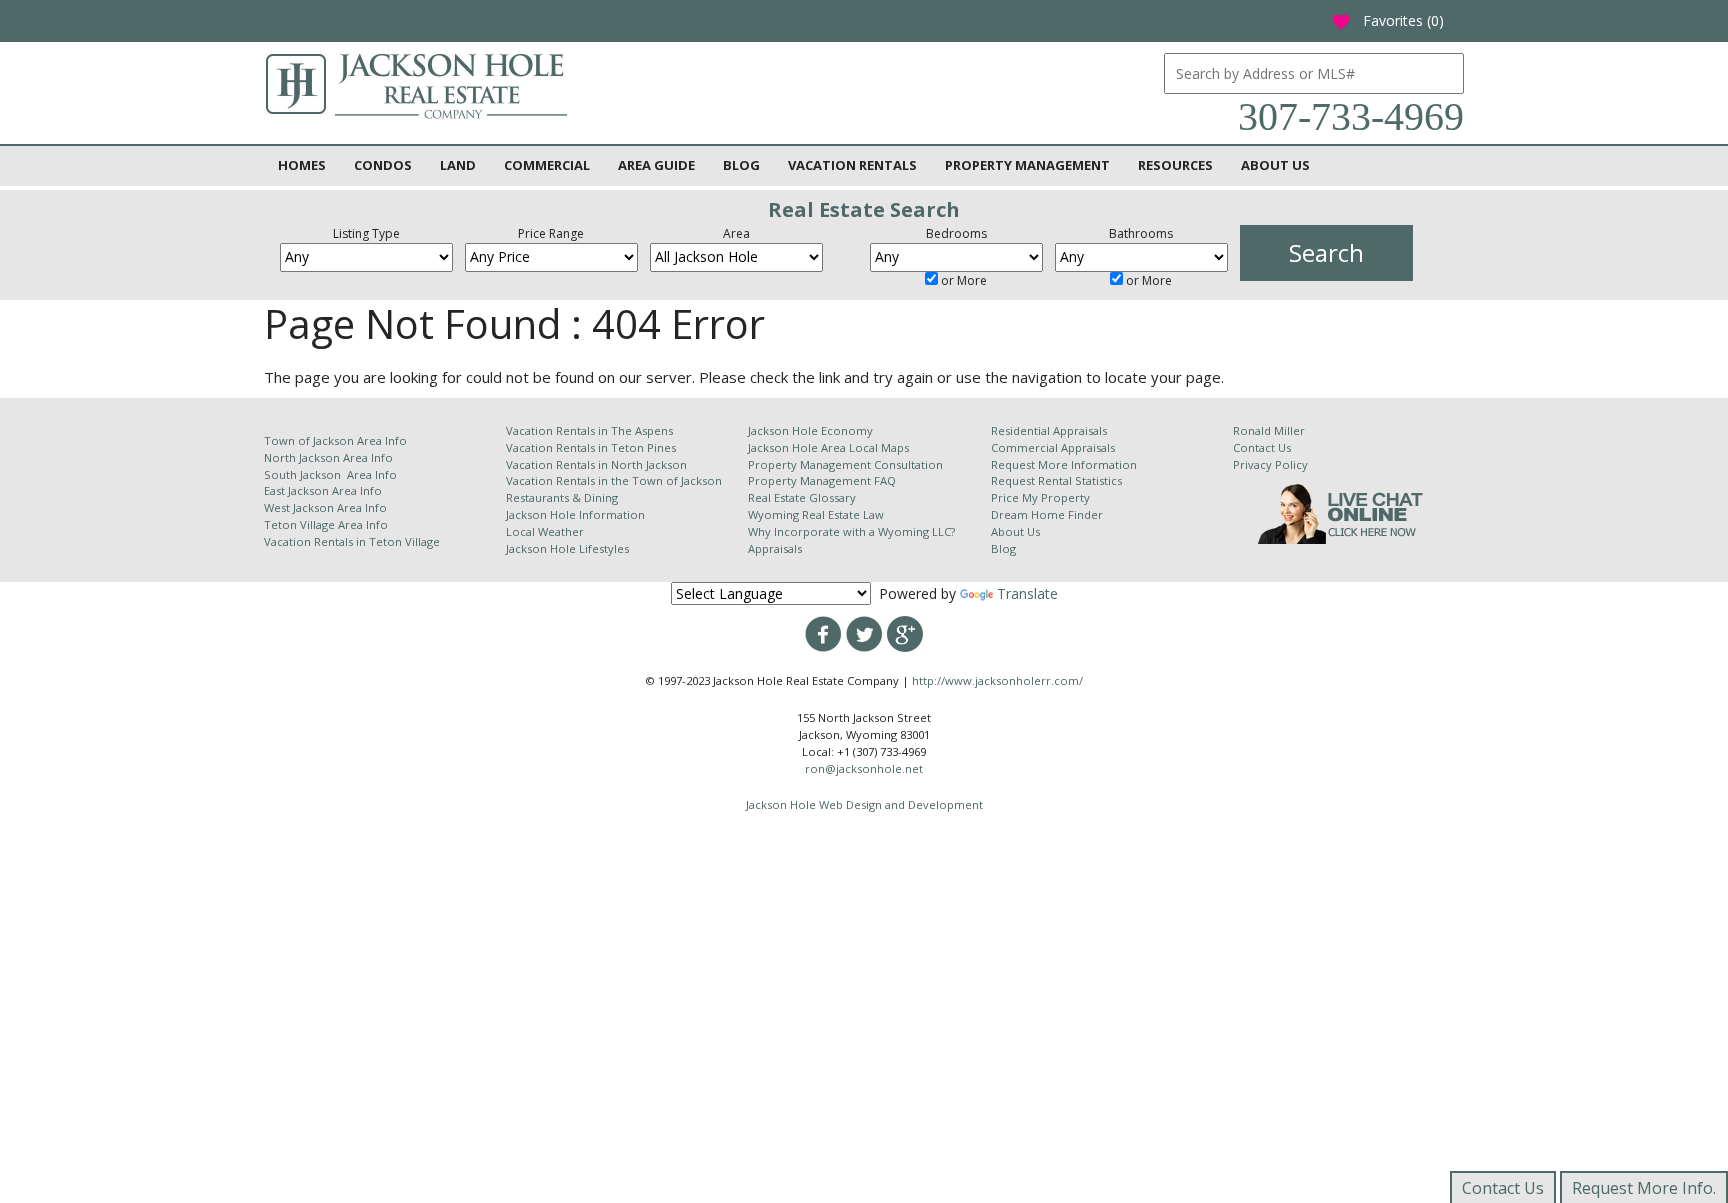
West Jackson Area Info (325, 507)
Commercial (547, 165)
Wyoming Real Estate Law (816, 514)
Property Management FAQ (822, 480)
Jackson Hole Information (575, 514)
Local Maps (879, 447)
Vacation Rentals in (316, 541)
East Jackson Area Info (323, 490)
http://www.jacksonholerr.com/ (997, 680)
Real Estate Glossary (802, 497)
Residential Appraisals (1049, 430)
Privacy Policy (1270, 464)
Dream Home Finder (1047, 514)
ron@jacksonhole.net (864, 768)
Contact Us (1262, 447)
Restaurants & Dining (562, 497)
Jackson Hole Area (798, 447)
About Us (1275, 165)
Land (458, 165)
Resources (1175, 165)
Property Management (1027, 165)
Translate (1027, 593)
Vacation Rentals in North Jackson (596, 464)
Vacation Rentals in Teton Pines (591, 447)
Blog (741, 165)
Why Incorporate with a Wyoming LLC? (851, 531)
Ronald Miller (1269, 430)
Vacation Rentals (852, 165)
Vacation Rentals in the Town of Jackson (614, 480)
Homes (302, 165)
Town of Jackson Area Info (335, 440)
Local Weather (545, 531)
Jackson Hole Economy (810, 430)
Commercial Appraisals (1053, 447)
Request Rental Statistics (1056, 480)
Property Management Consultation (845, 464)
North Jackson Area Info (328, 457)
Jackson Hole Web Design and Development (864, 804)
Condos (383, 165)
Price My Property (1040, 497)
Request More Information (1064, 464)
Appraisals (775, 548)
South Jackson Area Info (330, 474)
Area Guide (656, 165)
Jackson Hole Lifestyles (567, 548)
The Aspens (642, 430)
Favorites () (1387, 20)
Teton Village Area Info (326, 524)
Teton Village (404, 541)
